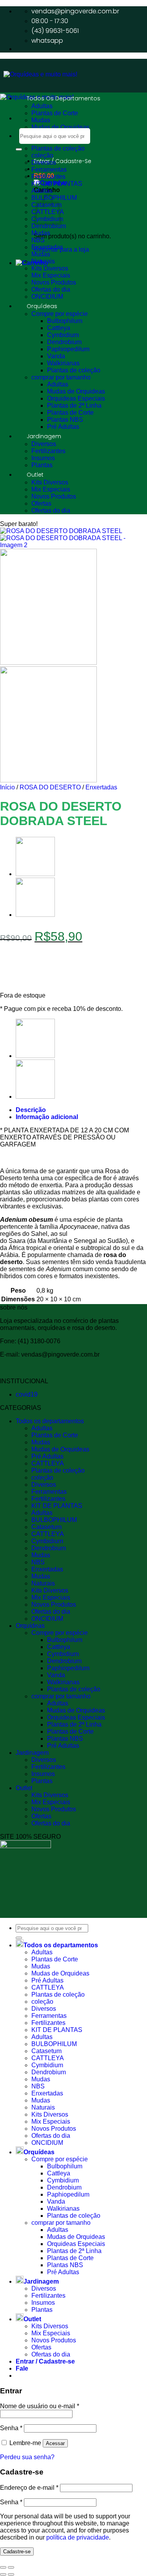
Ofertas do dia (51, 289)
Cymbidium (63, 335)
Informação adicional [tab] (47, 1117)
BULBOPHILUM (54, 1520)
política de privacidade (78, 2537)
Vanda (56, 356)
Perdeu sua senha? (27, 2457)
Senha (11, 2428)
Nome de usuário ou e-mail (40, 2406)
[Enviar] (19, 149)
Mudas (41, 120)
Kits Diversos (50, 268)
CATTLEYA (48, 1463)
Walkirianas (63, 363)
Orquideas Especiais (76, 398)
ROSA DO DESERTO (50, 787)
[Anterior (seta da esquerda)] (3, 2574)
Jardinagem (44, 436)
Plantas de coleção (58, 148)
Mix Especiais (51, 275)
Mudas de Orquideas (60, 127)
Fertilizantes (48, 177)
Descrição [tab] (31, 1110)
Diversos (44, 162)
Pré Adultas (63, 427)
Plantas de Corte (55, 113)
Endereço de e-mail (29, 2488)
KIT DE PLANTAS (57, 184)
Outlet (35, 475)
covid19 (27, 1394)
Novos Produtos (54, 282)
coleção (42, 155)
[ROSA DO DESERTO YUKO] (35, 915)
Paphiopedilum (68, 349)
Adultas (42, 106)
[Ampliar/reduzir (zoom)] (11, 2567)
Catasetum (46, 1527)
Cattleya (59, 328)
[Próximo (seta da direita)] (11, 2574)
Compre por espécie (60, 314)
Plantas (42, 465)
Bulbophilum (65, 321)
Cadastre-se (17, 2552)
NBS (38, 240)
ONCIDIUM (47, 297)
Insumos (43, 458)
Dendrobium (49, 226)
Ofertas (41, 503)
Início (7, 787)
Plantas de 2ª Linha (74, 405)
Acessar (55, 2443)
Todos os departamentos (64, 98)
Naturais (43, 261)
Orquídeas (42, 306)
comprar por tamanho (61, 377)
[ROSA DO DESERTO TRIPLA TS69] (35, 874)
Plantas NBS (65, 420)
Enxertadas (47, 247)
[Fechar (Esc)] (3, 2567)
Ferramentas (49, 170)
